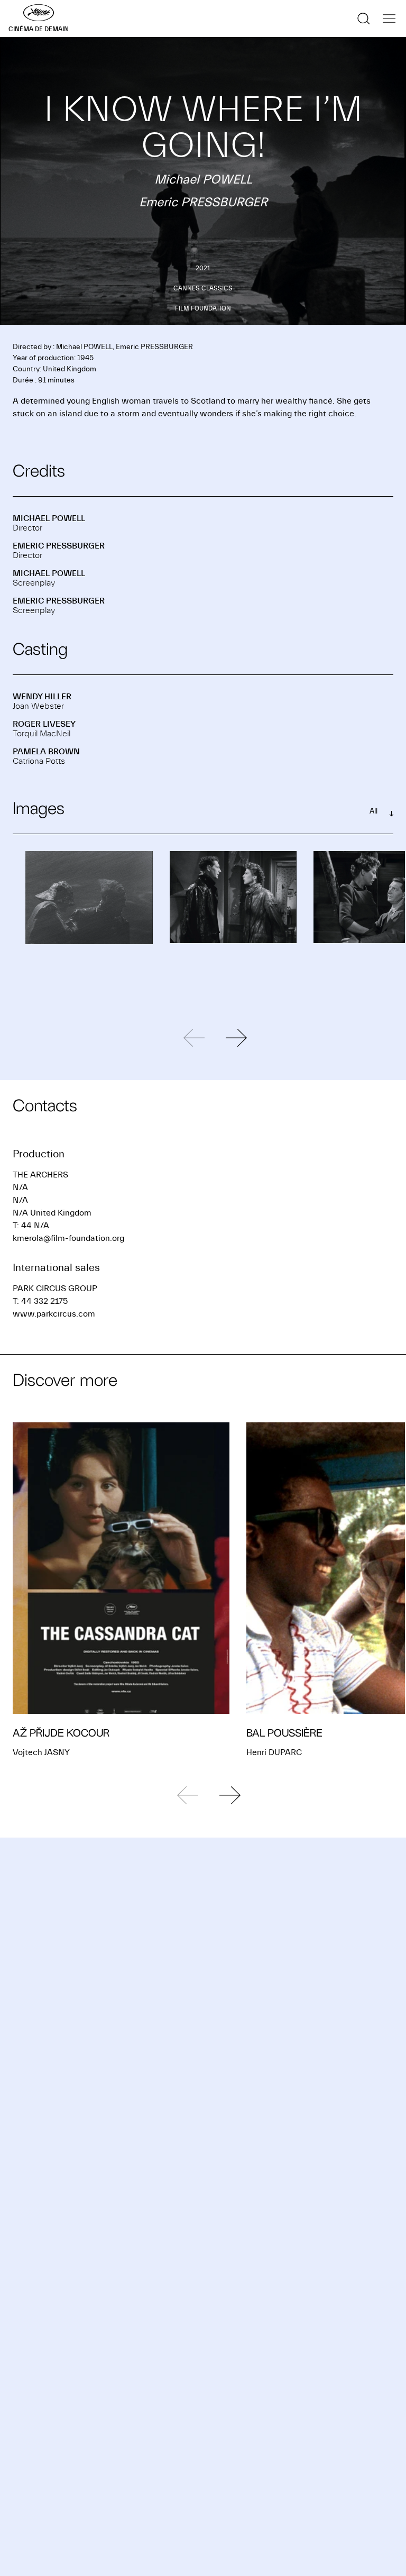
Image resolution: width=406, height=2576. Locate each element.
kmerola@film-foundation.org (68, 1238)
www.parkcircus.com (54, 1314)
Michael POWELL (49, 518)
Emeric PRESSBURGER (59, 546)
